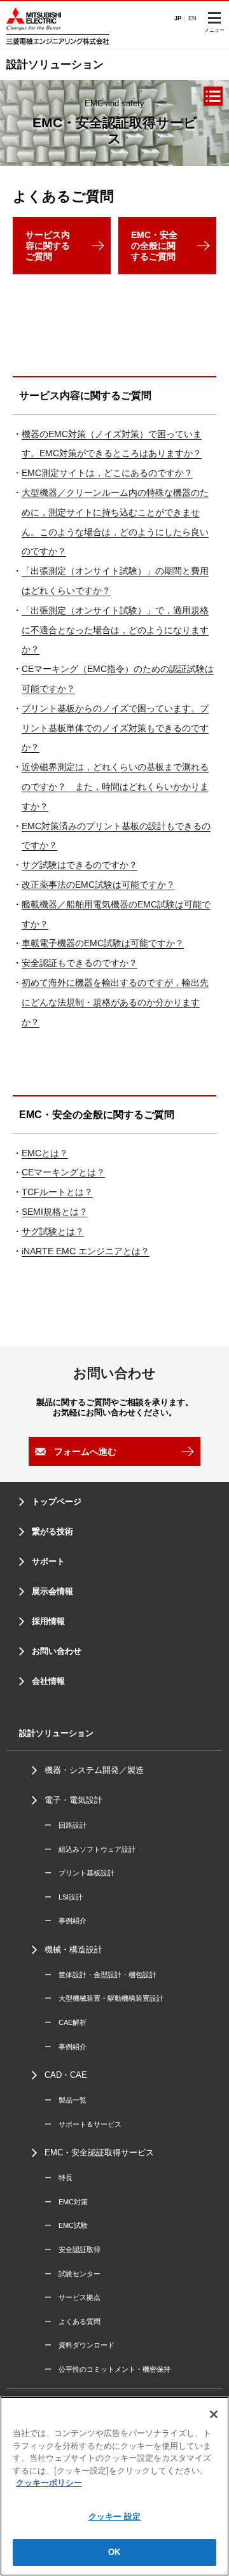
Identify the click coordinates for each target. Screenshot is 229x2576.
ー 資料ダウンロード (80, 2345)
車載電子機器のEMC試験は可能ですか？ (103, 943)
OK (114, 2552)
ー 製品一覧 (66, 2100)
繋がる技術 (52, 1531)
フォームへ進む (85, 1452)
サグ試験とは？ (53, 1231)
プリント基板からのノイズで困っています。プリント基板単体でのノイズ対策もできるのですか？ (115, 728)
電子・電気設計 (73, 1800)
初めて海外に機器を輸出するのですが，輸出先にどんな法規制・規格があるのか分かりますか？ (115, 1002)
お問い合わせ (57, 1651)
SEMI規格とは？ (55, 1212)
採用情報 (48, 1621)
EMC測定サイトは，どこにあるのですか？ (107, 473)
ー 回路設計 (66, 1825)
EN (192, 18)
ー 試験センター (73, 2274)
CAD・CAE (66, 2075)
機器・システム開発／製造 (94, 1770)
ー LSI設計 (64, 1897)
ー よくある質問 (73, 2321)
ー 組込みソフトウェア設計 (90, 1849)
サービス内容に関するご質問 (48, 246)
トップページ (57, 1501)
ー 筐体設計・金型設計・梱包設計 (101, 1975)
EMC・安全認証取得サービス (99, 2152)
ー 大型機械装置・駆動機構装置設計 (104, 1998)
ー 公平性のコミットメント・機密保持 (108, 2369)
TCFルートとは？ (57, 1192)
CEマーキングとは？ (63, 1172)
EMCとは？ (45, 1153)
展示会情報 (52, 1591)
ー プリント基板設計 (80, 1873)
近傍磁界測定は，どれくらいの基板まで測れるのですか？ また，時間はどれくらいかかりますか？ (115, 787)
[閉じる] (214, 2414)
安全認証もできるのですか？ (80, 963)
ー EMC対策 (66, 2202)
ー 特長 (59, 2178)
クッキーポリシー (49, 2483)
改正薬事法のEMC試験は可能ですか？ (98, 885)
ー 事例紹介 (66, 1921)
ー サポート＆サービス (83, 2124)
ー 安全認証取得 (73, 2250)
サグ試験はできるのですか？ (80, 865)
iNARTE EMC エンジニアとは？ (86, 1251)
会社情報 (48, 1681)
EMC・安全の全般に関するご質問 (154, 246)
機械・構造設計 (73, 1949)
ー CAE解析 (66, 2022)
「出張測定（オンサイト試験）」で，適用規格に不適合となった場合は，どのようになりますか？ (115, 630)
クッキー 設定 (115, 2516)
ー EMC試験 (66, 2225)
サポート (48, 1561)
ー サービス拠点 (73, 2297)
